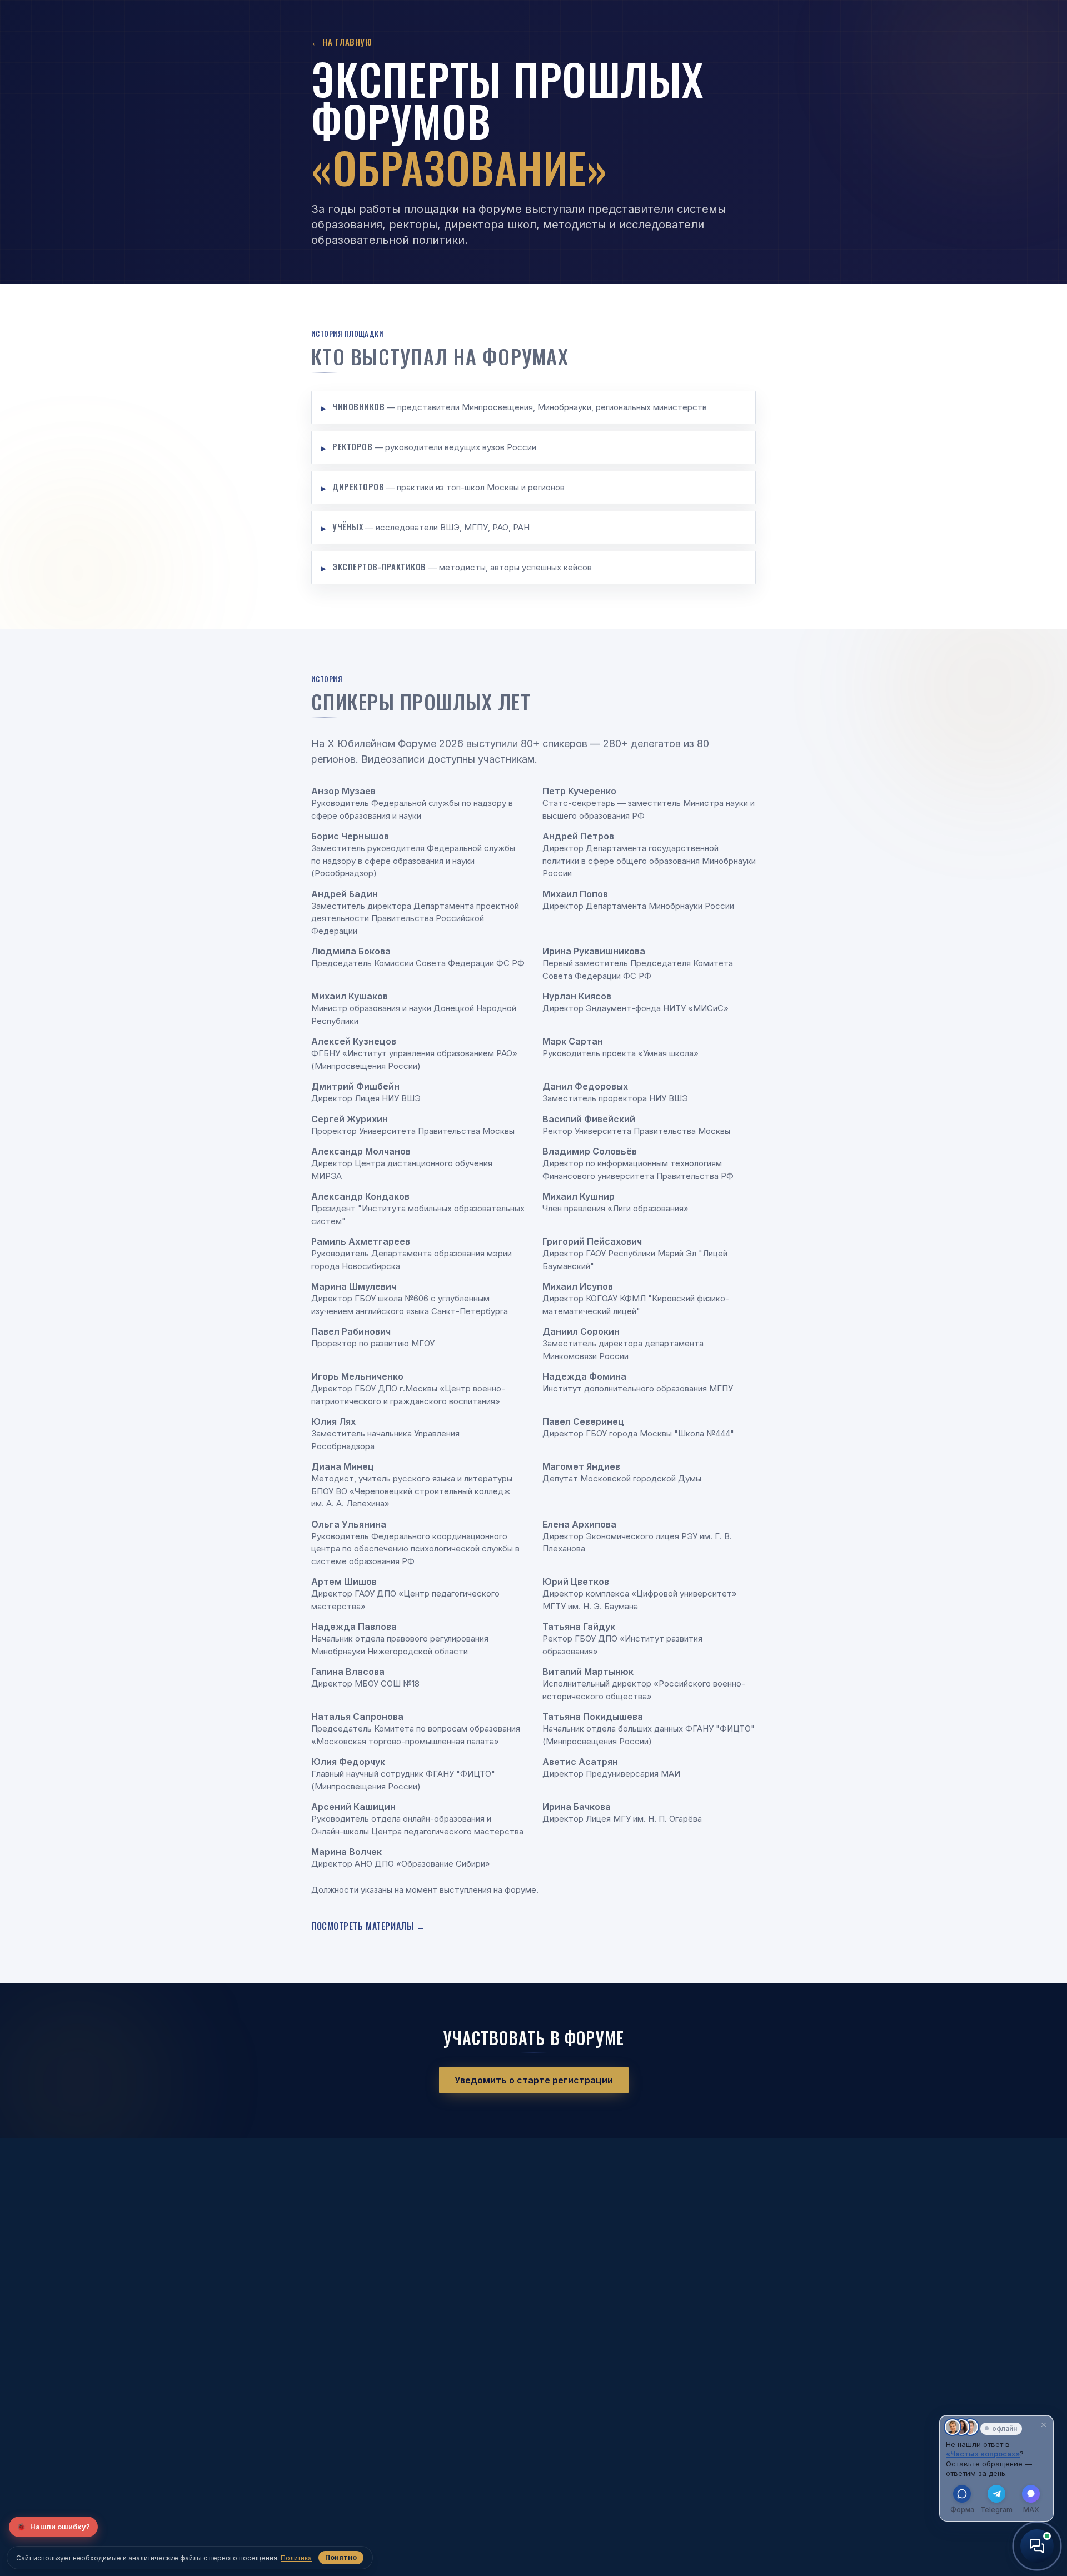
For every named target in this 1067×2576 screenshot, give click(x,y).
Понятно (341, 2557)
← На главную (341, 42)
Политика (296, 2558)
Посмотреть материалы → (368, 1926)
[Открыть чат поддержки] (1037, 2546)
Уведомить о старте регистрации (534, 2080)
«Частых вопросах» (983, 2454)
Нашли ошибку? (53, 2527)
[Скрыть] (1044, 2425)
